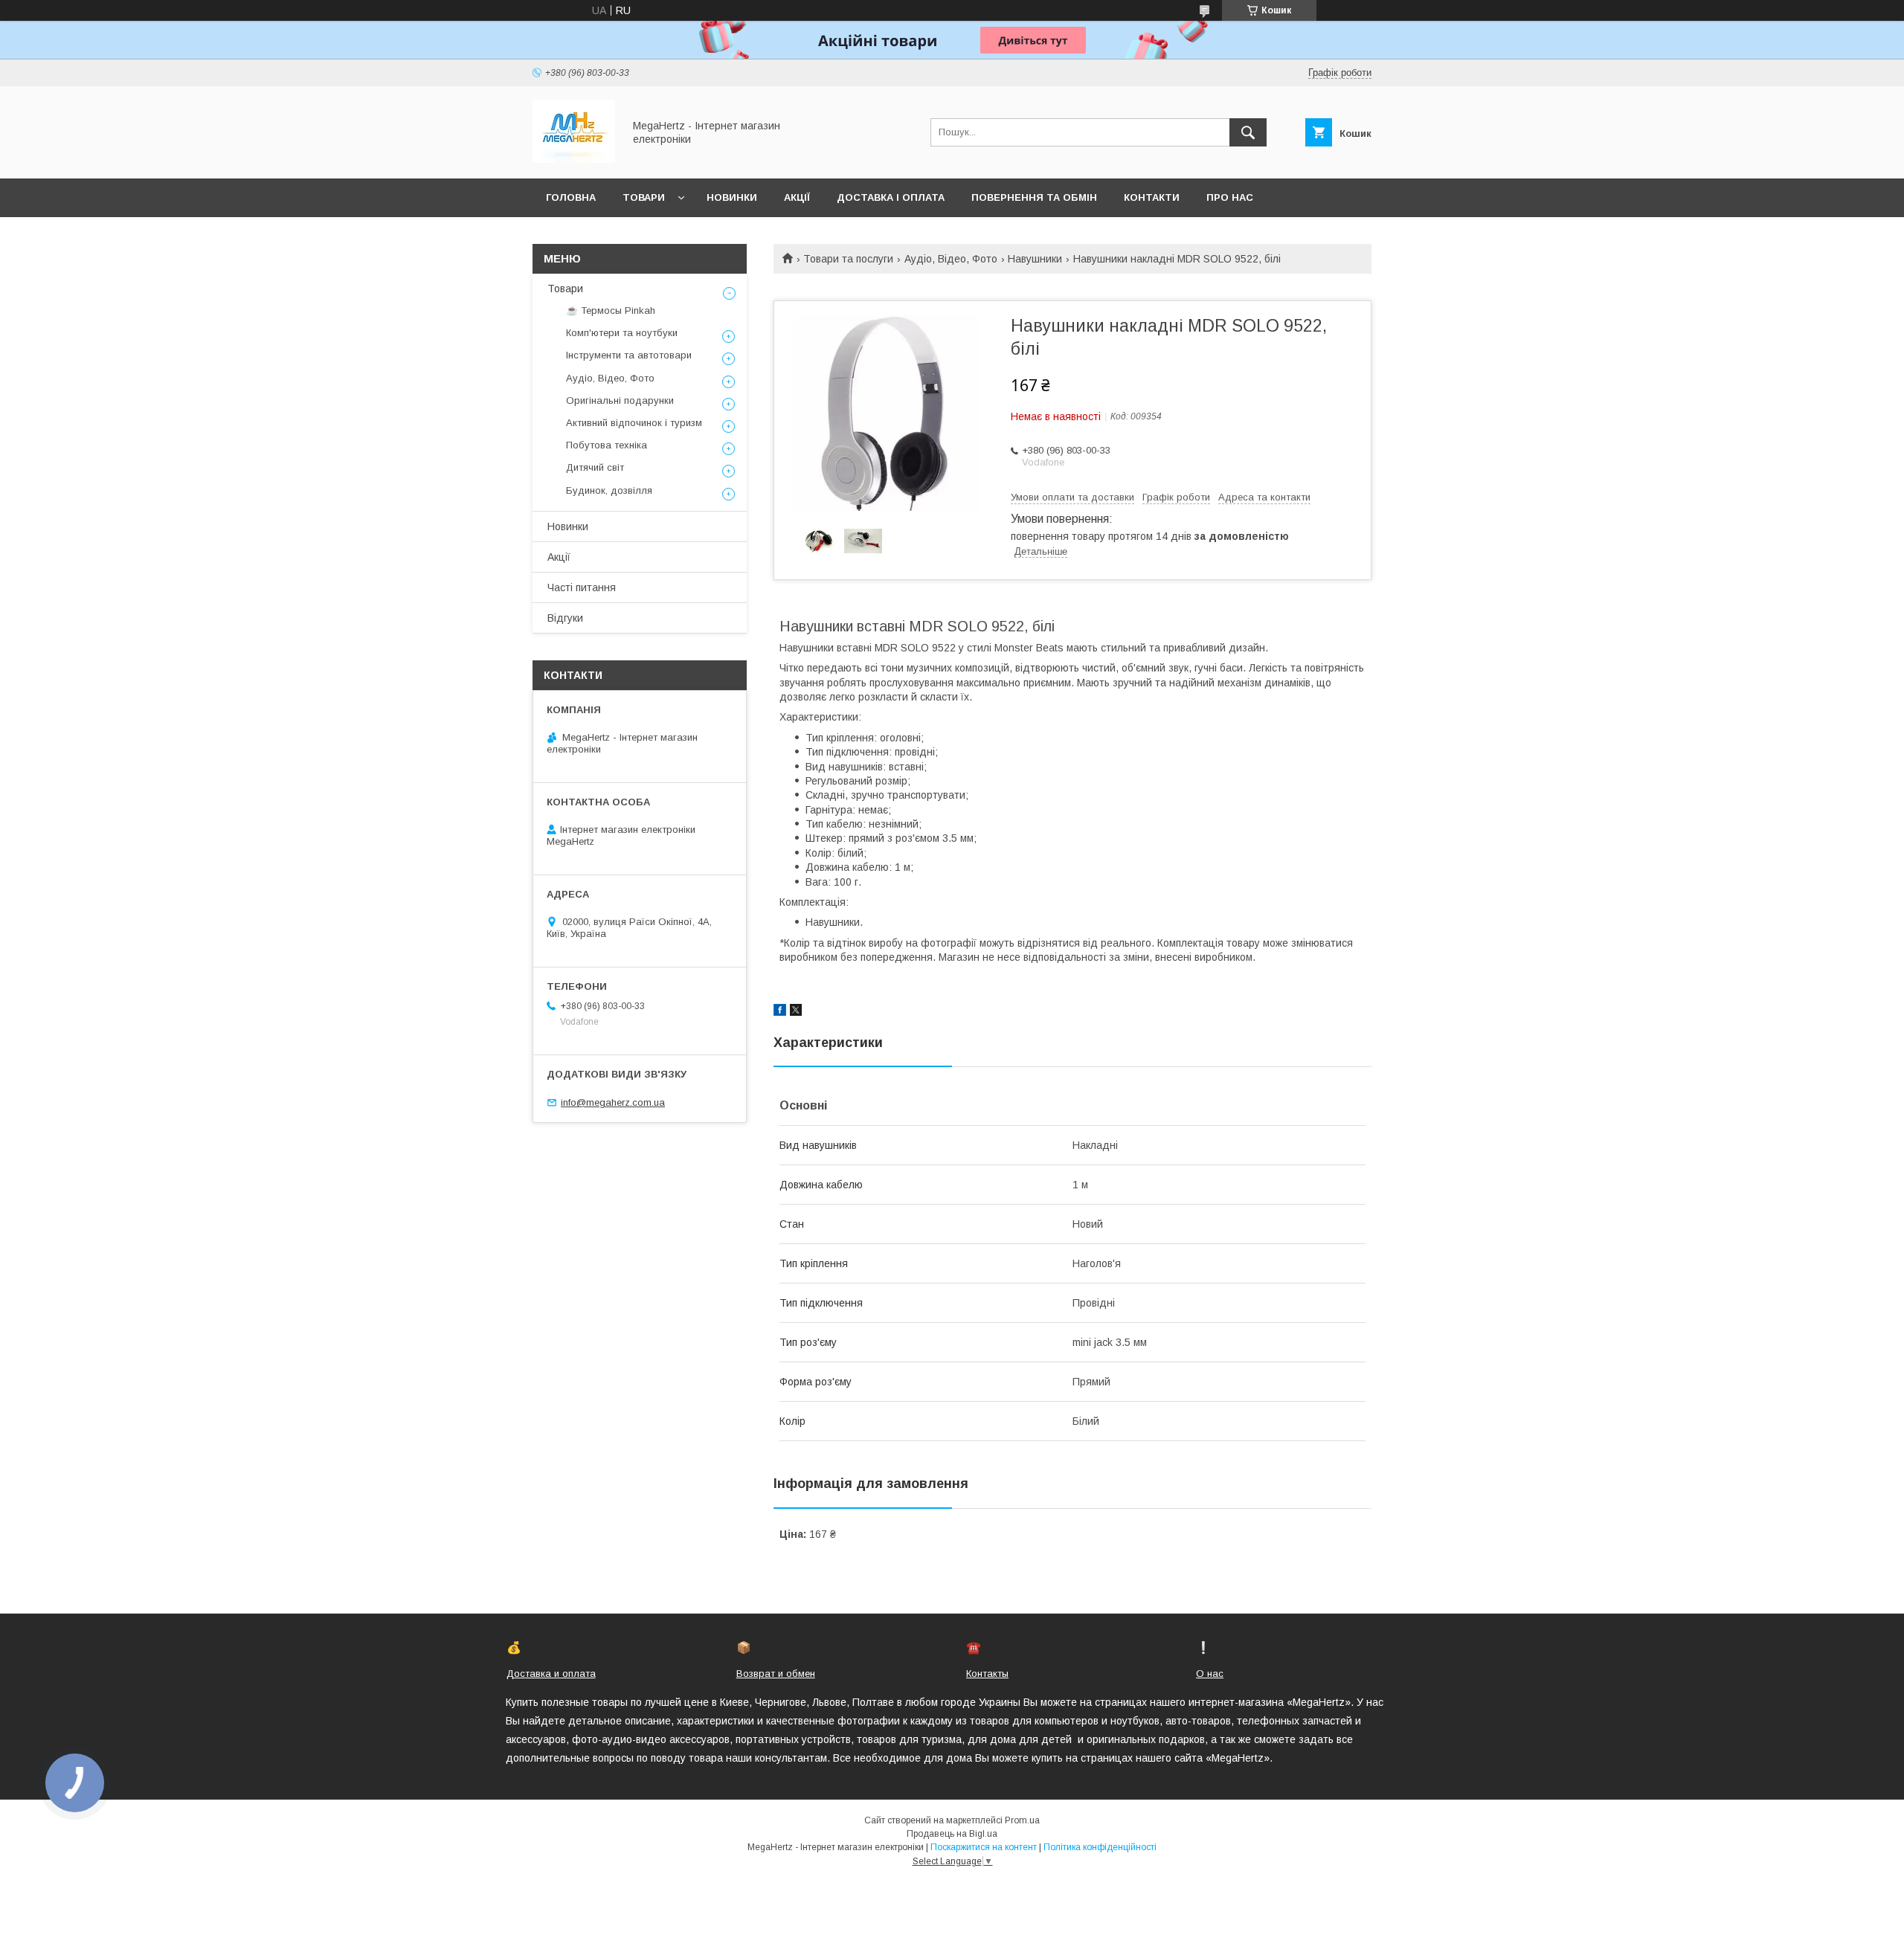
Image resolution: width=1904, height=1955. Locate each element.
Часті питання (582, 587)
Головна (571, 197)
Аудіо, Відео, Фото (951, 259)
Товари (644, 197)
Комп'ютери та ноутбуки (622, 333)
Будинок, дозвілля (609, 490)
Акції (797, 197)
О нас (1210, 1674)
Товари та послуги (848, 259)
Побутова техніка (607, 445)
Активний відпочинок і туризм (634, 423)
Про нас (1230, 197)
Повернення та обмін (1034, 197)
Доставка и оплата (551, 1674)
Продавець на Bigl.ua (952, 1834)
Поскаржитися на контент (984, 1847)
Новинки (732, 197)
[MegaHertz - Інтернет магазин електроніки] (574, 159)
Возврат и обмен (776, 1674)
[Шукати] (1248, 132)
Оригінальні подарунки (620, 400)
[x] (796, 1012)
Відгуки (565, 618)
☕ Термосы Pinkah (611, 310)
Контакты (987, 1674)
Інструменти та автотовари (629, 355)
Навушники (1035, 259)
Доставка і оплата (891, 197)
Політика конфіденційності (1100, 1847)
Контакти (1152, 197)
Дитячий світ (595, 467)
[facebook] (780, 1012)
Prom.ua (1022, 1820)
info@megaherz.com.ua (613, 1102)
